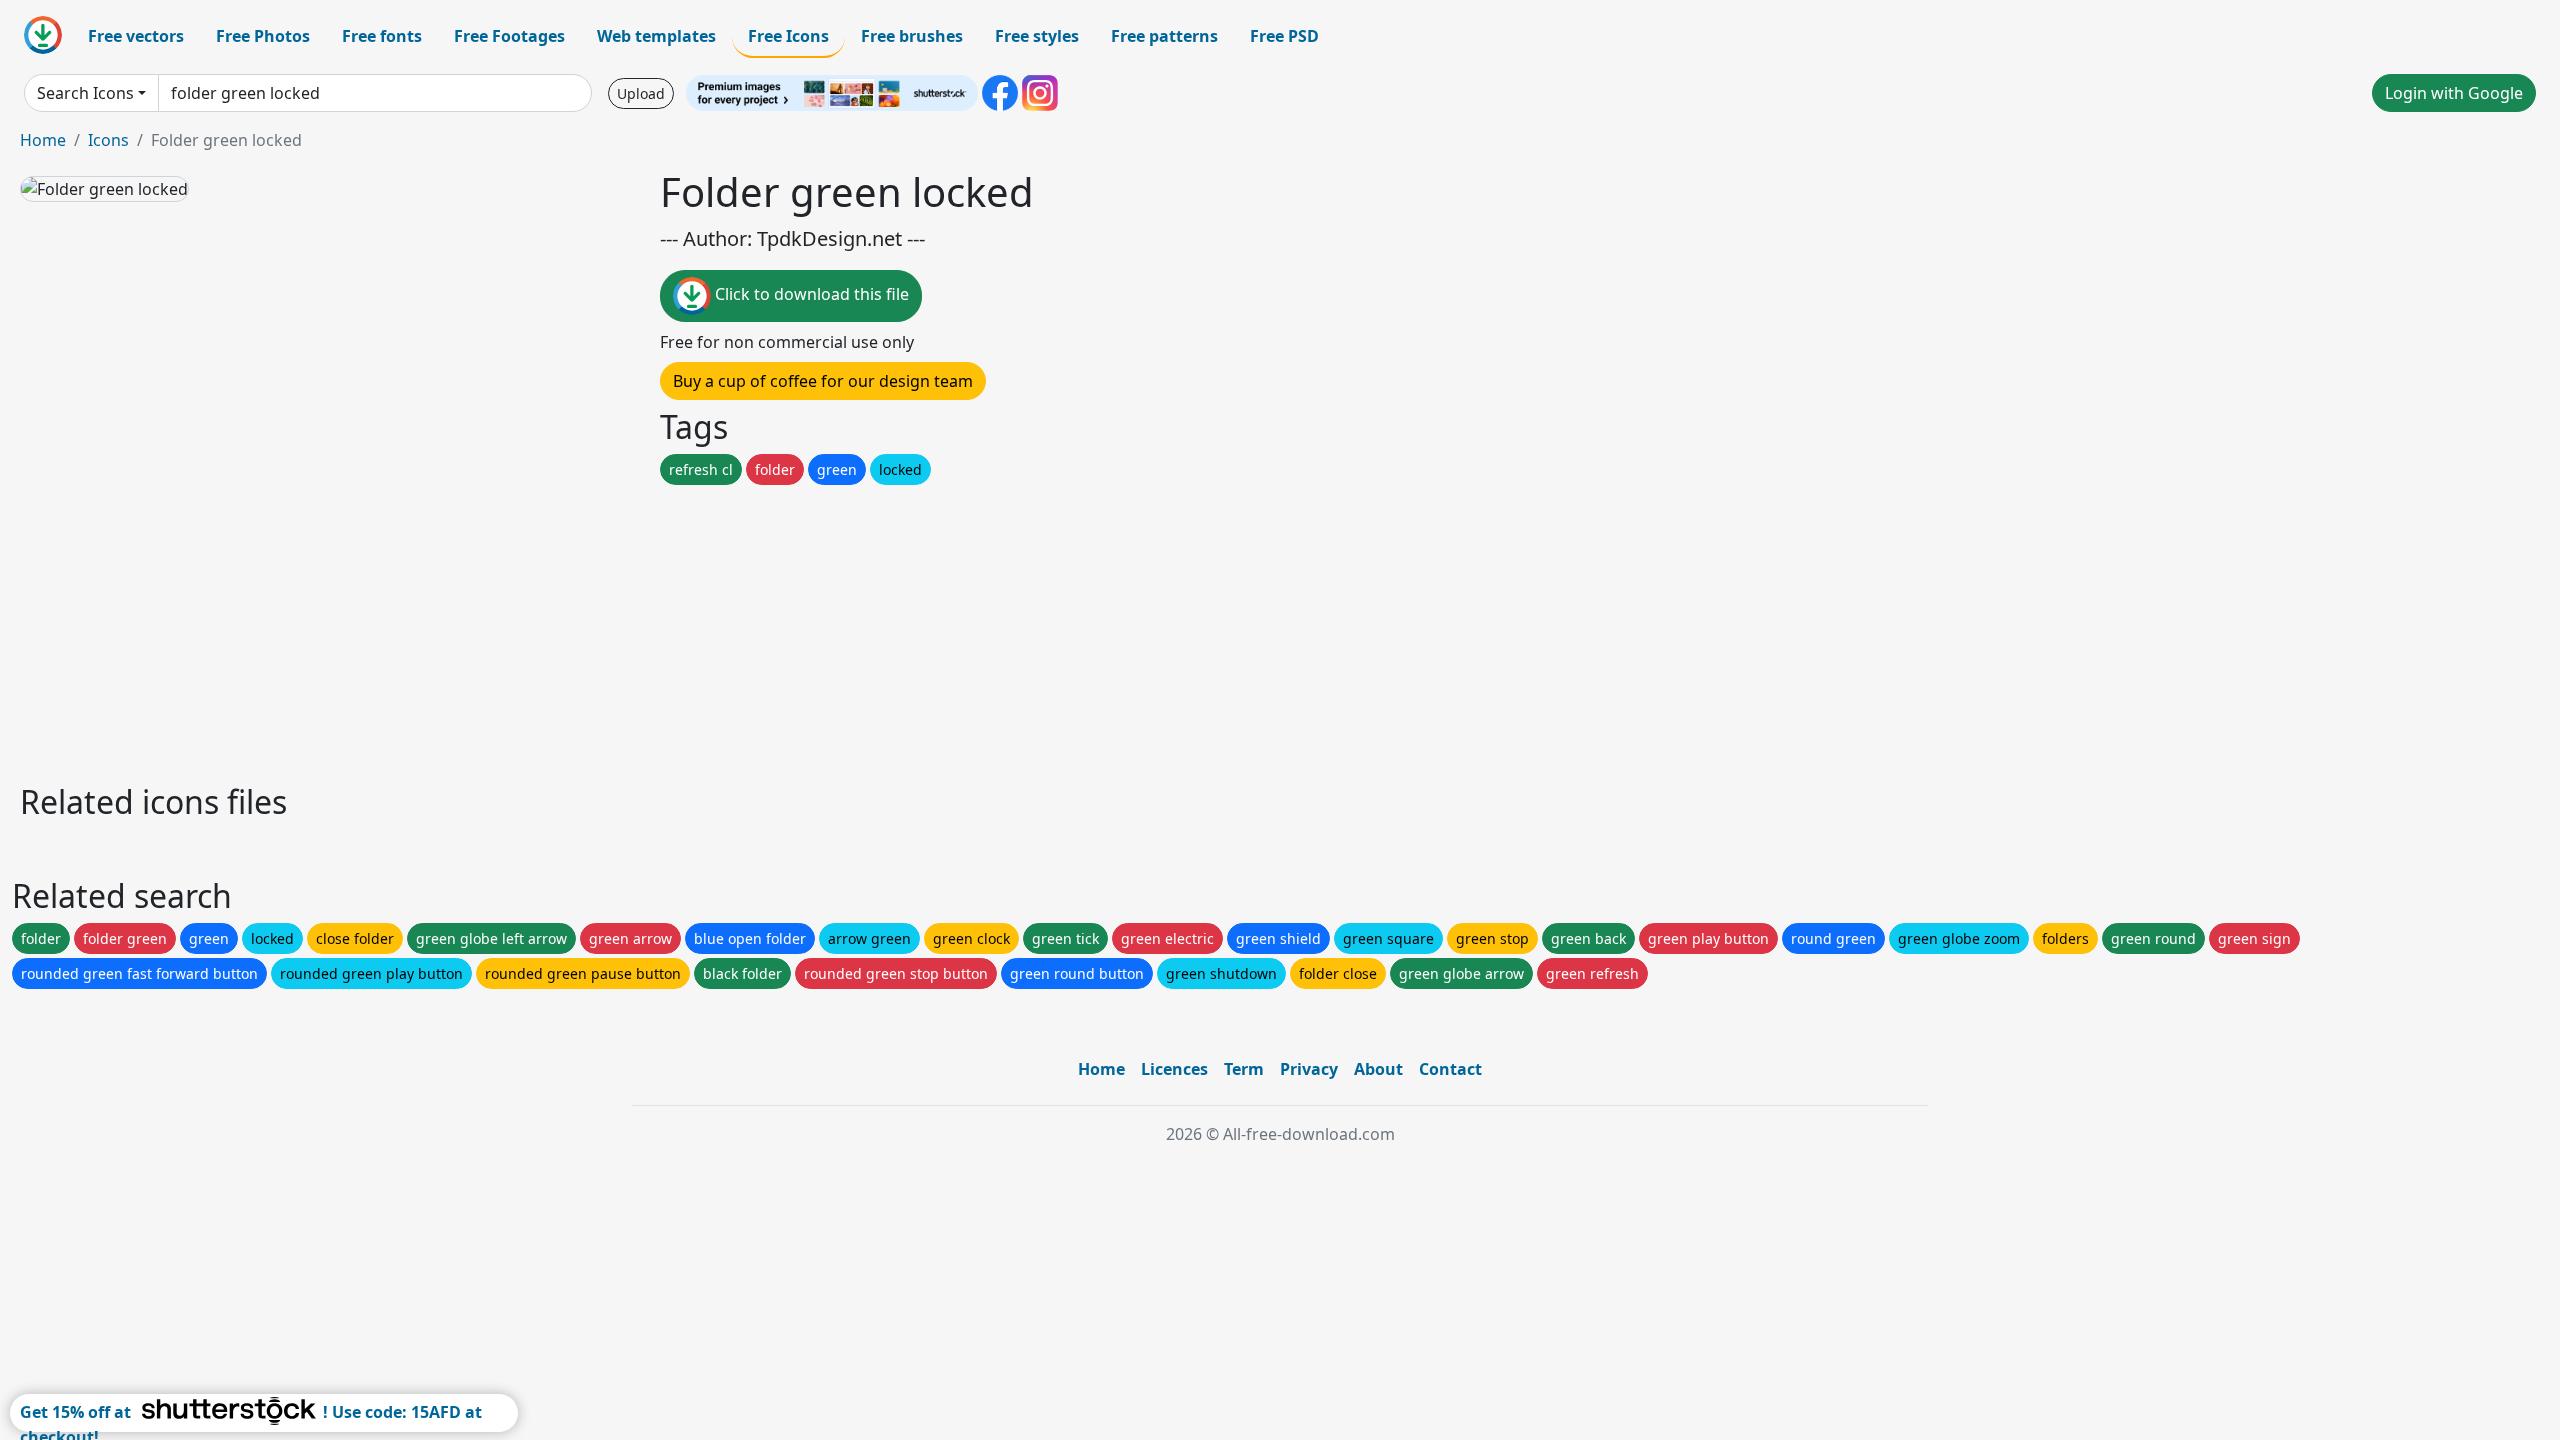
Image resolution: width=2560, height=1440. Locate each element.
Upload (641, 93)
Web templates (656, 36)
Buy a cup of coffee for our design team (823, 381)
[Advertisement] (618, 629)
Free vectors (136, 36)
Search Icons (85, 93)
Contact (1450, 1069)
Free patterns (1164, 36)
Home (43, 140)
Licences (1174, 1069)
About (1378, 1069)
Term (1244, 1069)
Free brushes (912, 36)
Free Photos (263, 36)
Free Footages (509, 36)
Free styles (1037, 36)
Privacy (1309, 1069)
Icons (108, 140)
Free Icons (788, 36)
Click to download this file (810, 294)
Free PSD (1284, 36)
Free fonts (382, 36)
